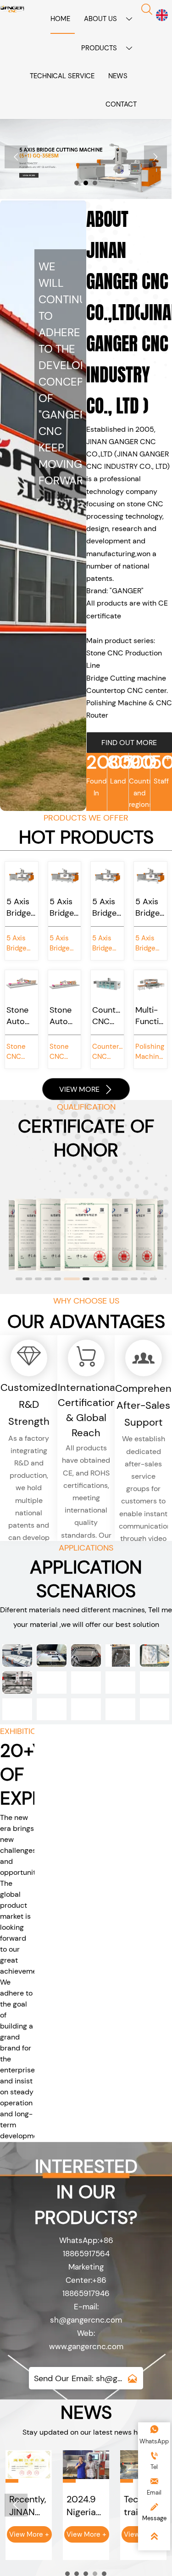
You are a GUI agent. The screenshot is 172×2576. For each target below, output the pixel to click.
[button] (19, 1278)
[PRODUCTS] (86, 159)
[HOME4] (12, 9)
